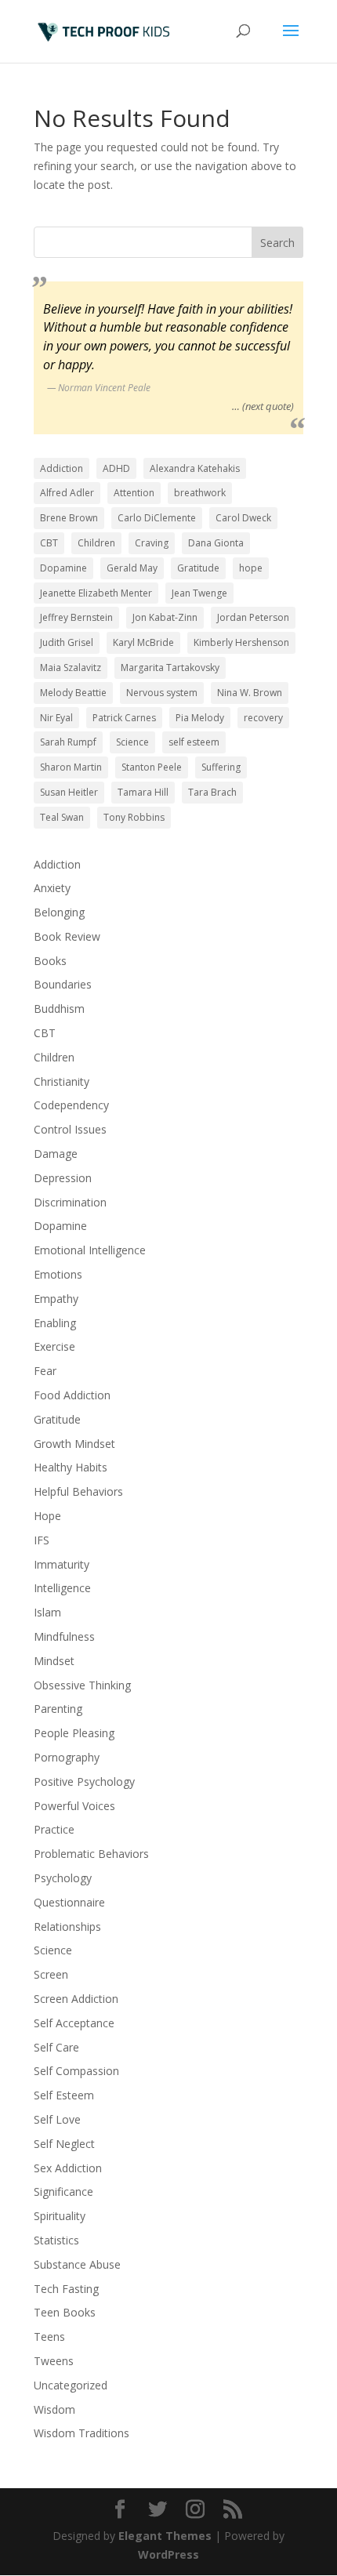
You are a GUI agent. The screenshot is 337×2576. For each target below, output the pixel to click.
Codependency (71, 1105)
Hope (47, 1516)
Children (96, 543)
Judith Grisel (67, 642)
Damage (56, 1154)
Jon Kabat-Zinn (165, 617)
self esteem (194, 742)
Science (132, 742)
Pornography (67, 1757)
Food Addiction (72, 1395)
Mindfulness (64, 1636)
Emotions (58, 1274)
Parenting (58, 1709)
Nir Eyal (56, 718)
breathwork (200, 493)
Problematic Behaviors (91, 1854)
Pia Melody (200, 718)
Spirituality (60, 2216)
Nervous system (162, 693)
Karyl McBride (143, 642)
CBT (49, 543)
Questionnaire (69, 1902)
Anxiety (52, 888)
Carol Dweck (243, 518)
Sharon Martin (71, 767)
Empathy (56, 1299)
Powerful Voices (74, 1806)
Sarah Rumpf (68, 742)
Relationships (67, 1927)
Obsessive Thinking (82, 1685)
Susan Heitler (69, 792)
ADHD (116, 468)
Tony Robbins (134, 817)
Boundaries (63, 984)
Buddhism (59, 1009)
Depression (63, 1178)
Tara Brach (212, 792)
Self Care (56, 2047)
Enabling (55, 1323)
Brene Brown (69, 518)
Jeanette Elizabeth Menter (96, 593)
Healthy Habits (71, 1467)
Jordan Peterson (253, 617)
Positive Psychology (84, 1781)
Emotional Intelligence (90, 1250)
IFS (42, 1540)
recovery (263, 718)
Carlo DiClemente (157, 518)
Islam (47, 1612)
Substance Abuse (77, 2264)
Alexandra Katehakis (195, 468)
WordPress (168, 2554)
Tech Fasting (66, 2289)
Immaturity (62, 1564)
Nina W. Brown (250, 693)
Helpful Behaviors (78, 1491)
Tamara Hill (143, 792)
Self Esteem (64, 2095)
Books (50, 961)
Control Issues (70, 1129)
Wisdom (54, 2409)
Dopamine (63, 568)
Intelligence (62, 1588)
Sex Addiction (68, 2168)
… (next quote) (263, 406)
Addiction (62, 468)
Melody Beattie (73, 693)
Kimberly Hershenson (241, 642)
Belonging (59, 912)
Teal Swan (62, 817)
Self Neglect (64, 2144)
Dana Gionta (216, 543)
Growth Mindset (74, 1444)
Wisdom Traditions (82, 2433)
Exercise (54, 1346)
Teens (49, 2337)
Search (277, 243)
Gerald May (132, 568)
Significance (63, 2191)
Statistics (56, 2240)
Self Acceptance (74, 2023)
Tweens (54, 2361)
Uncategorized (71, 2385)
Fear (45, 1371)
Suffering (221, 767)
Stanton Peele (152, 767)
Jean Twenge (199, 593)
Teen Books (65, 2312)
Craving (152, 543)
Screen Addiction (76, 1999)
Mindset (54, 1661)
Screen (51, 1974)
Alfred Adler (67, 493)
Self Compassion (76, 2071)
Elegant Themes (165, 2536)
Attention (134, 493)
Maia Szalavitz (71, 668)
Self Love (57, 2119)
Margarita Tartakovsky (170, 668)
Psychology (63, 1878)
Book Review (67, 936)
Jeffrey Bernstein (76, 617)
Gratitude (198, 568)
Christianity (62, 1081)
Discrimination (70, 1202)
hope (251, 568)
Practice (54, 1829)
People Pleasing (74, 1733)
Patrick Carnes (124, 718)
